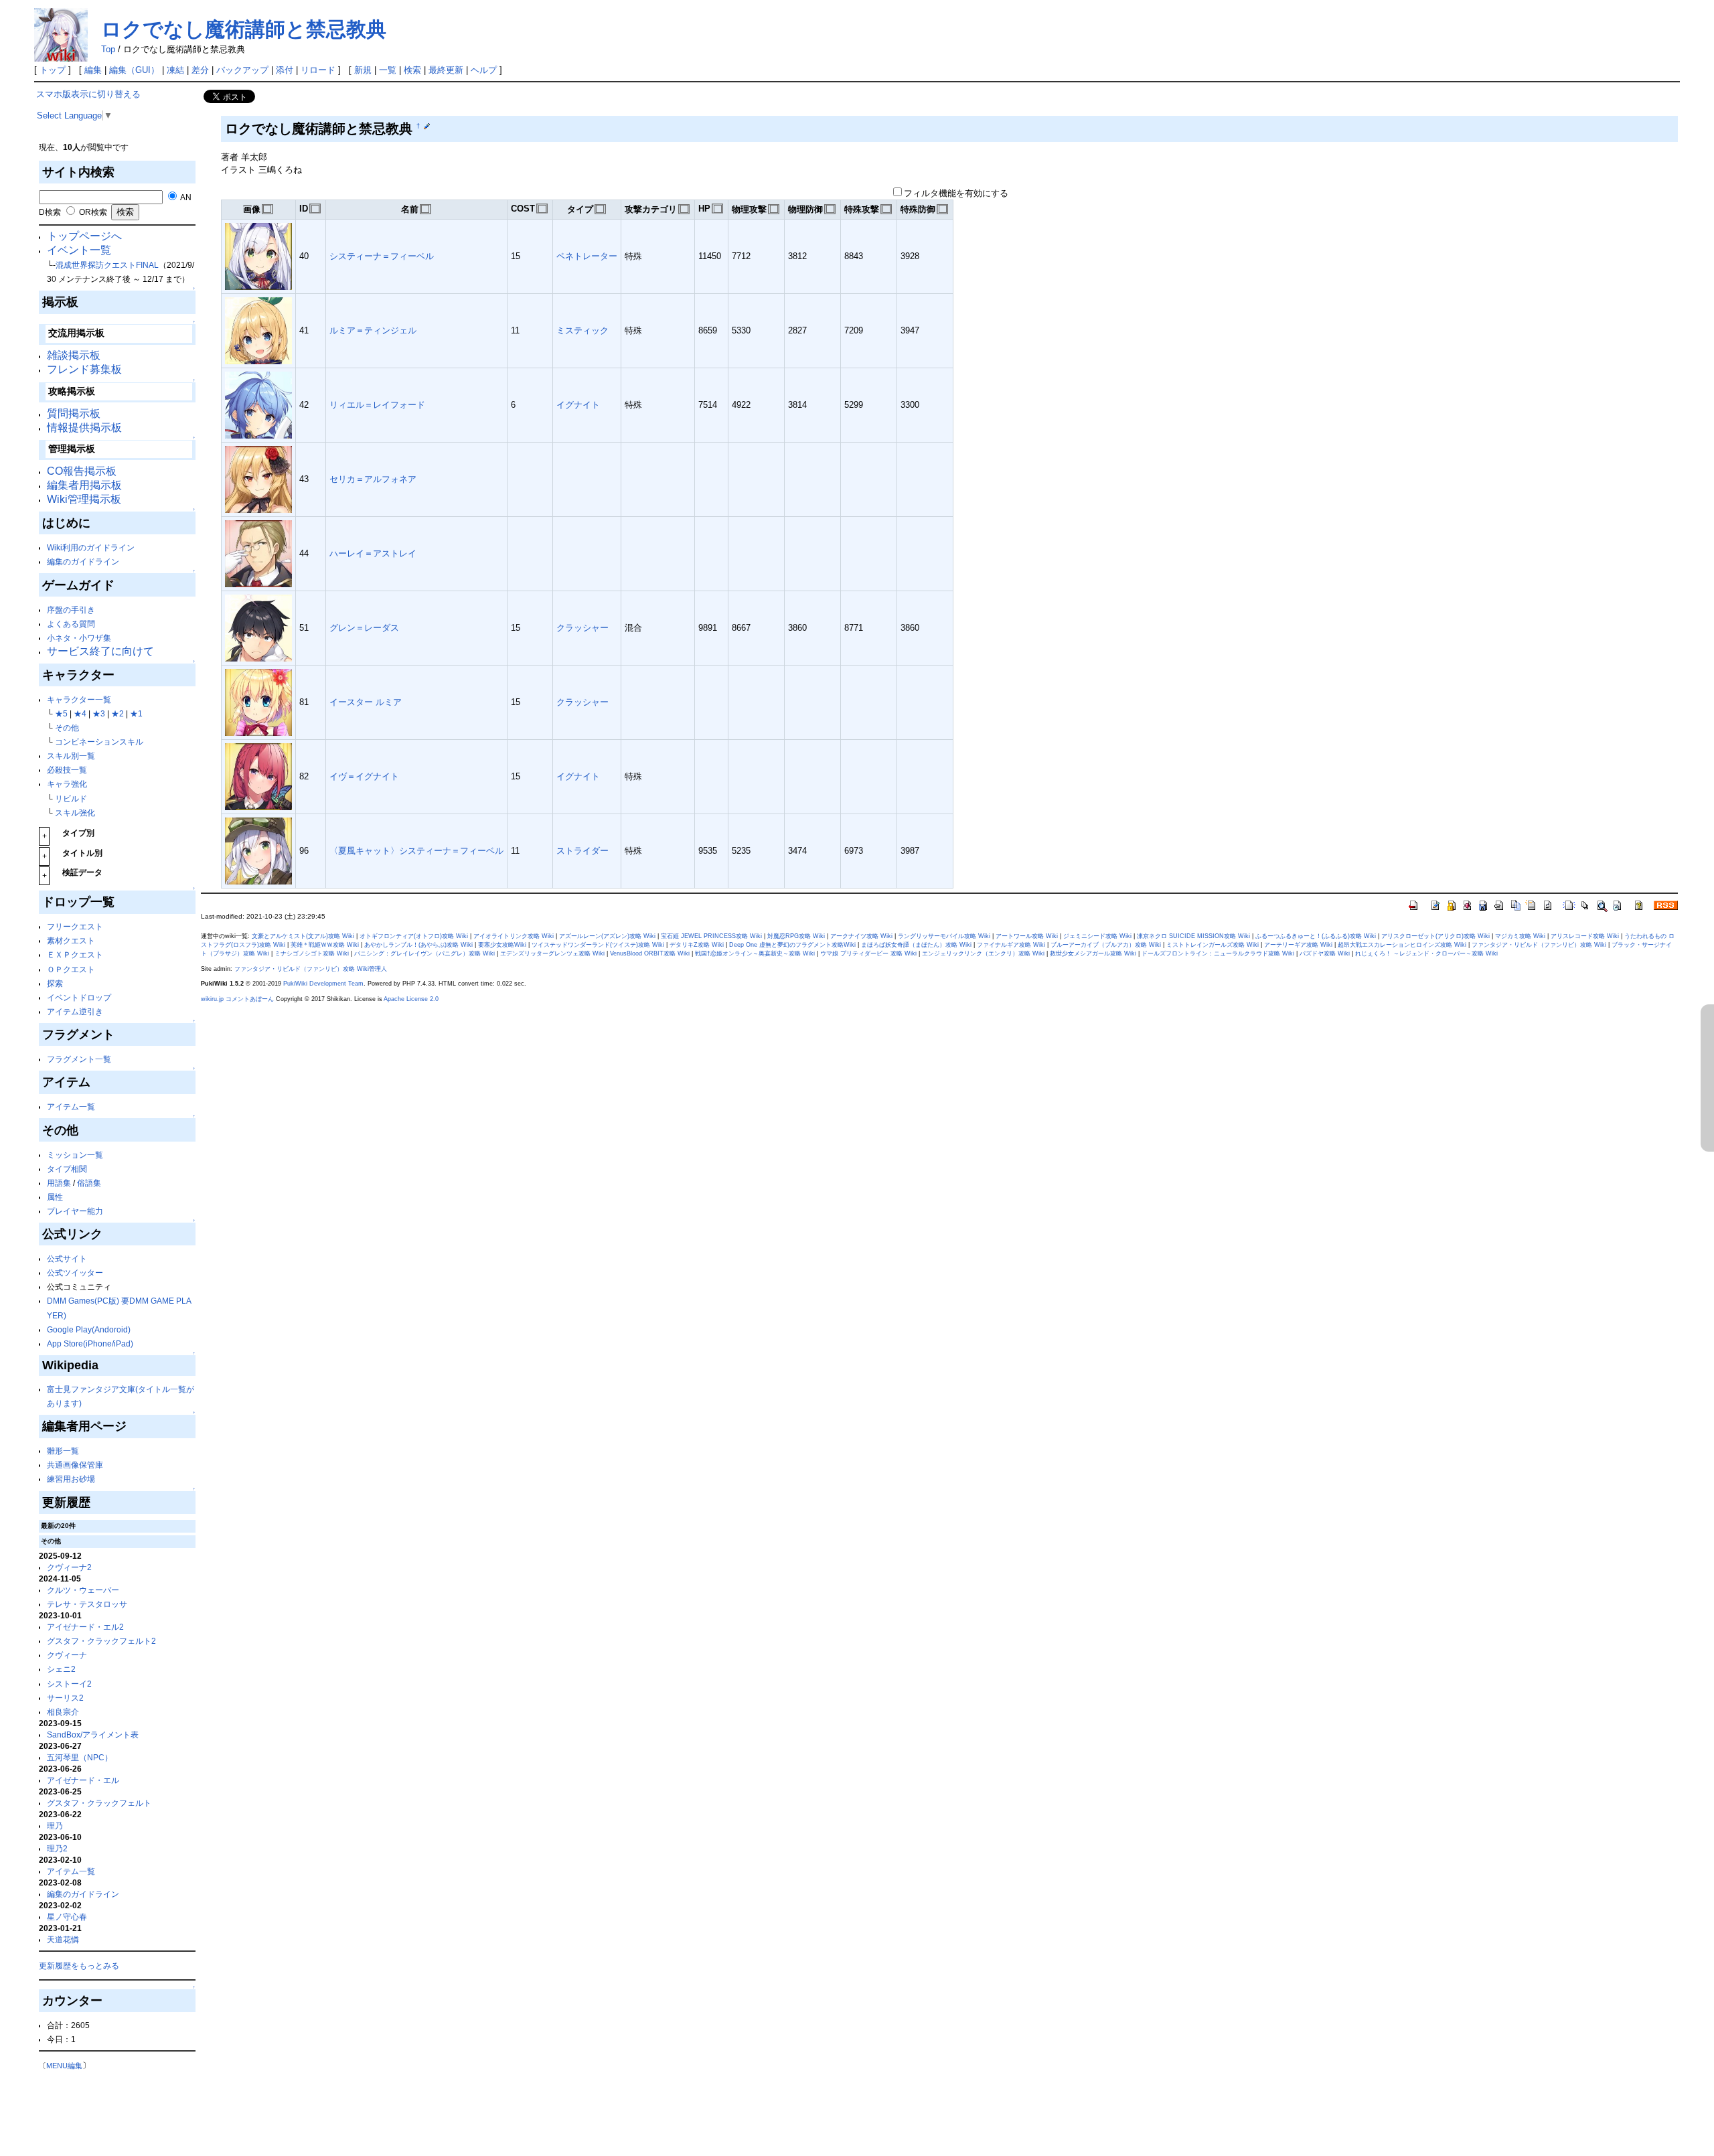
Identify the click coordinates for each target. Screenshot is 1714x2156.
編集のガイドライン (83, 561)
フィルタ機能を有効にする (956, 193)
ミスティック (582, 330)
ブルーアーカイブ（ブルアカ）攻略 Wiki (1106, 945)
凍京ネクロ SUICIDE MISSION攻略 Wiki (1193, 936)
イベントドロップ (79, 997)
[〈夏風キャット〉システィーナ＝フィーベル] (258, 850)
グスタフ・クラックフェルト (99, 1803)
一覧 (388, 70)
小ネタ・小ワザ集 (79, 638)
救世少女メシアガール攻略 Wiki (1093, 953)
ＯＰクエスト (71, 969)
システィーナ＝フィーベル (382, 256)
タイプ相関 (67, 1169)
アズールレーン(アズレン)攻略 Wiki (607, 936)
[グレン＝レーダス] (258, 627)
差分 (200, 70)
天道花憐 (63, 1939)
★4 (80, 713)
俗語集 (89, 1183)
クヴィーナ (67, 1655)
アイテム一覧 (71, 1106)
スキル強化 (75, 813)
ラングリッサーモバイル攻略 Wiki (944, 936)
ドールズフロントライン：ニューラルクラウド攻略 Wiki (1218, 953)
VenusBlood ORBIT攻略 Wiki (650, 953)
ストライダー (582, 851)
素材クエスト (71, 940)
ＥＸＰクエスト (75, 954)
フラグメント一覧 (79, 1059)
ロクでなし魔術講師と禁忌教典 (244, 29)
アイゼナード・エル (83, 1780)
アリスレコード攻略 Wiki (1585, 936)
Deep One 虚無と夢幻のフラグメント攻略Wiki (792, 945)
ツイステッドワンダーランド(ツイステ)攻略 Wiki (598, 945)
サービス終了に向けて (100, 651)
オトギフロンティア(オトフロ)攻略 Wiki (414, 936)
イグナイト (578, 405)
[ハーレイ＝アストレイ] (258, 553)
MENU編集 (64, 2066)
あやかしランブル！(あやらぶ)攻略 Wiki (418, 945)
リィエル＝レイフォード (377, 405)
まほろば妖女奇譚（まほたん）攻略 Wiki (916, 945)
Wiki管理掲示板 (84, 499)
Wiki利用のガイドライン (91, 547)
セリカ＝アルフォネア (373, 479)
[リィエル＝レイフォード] (258, 404)
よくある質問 (71, 624)
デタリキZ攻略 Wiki (697, 945)
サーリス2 (65, 1698)
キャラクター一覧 (79, 699)
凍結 (175, 70)
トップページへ (84, 236)
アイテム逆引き (75, 1011)
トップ (53, 70)
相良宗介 (63, 1712)
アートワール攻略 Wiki (1027, 936)
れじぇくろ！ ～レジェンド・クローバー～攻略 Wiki (1426, 953)
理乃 (55, 1826)
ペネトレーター (587, 256)
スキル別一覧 (71, 756)
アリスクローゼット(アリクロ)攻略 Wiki (1435, 936)
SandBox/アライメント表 (93, 1735)
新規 (363, 70)
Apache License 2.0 (411, 999)
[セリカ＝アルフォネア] (258, 478)
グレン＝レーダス (364, 628)
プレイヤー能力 (75, 1211)
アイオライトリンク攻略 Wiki (514, 936)
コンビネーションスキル (99, 742)
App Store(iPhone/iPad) (90, 1343)
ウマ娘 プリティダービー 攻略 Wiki (868, 953)
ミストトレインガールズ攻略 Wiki (1213, 945)
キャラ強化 (67, 784)
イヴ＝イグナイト (364, 776)
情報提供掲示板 (84, 428)
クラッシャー (582, 628)
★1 (136, 713)
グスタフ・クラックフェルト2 (101, 1641)
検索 (412, 70)
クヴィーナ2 (69, 1567)
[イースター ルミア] (258, 701)
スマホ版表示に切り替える (88, 94)
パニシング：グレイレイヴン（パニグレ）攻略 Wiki (424, 953)
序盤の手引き (71, 610)
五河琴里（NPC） (80, 1757)
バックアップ (242, 70)
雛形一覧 (63, 1451)
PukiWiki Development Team (323, 984)
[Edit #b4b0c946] (427, 126)
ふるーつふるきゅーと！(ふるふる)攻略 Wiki (1316, 936)
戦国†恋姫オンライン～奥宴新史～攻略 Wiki (755, 953)
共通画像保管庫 (75, 1465)
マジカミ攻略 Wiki (1520, 936)
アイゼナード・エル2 (85, 1627)
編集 (93, 70)
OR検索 (92, 212)
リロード (318, 70)
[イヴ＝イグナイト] (258, 776)
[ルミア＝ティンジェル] (258, 330)
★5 (61, 713)
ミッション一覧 (75, 1155)
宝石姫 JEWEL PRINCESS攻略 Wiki (711, 936)
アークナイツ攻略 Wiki (861, 936)
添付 (285, 70)
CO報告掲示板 (82, 471)
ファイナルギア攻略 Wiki (1011, 945)
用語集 (59, 1183)
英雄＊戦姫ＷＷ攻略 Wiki (325, 945)
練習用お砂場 (71, 1479)
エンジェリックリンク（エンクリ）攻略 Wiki (983, 953)
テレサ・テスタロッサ (87, 1604)
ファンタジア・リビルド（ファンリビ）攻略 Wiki (1539, 945)
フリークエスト (75, 926)
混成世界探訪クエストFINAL (107, 265)
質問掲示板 (74, 413)
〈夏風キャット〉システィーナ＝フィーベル (416, 851)
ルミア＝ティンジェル (373, 330)
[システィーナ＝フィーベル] (258, 255)
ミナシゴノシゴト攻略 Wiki (312, 953)
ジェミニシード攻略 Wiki (1097, 936)
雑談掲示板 (74, 355)
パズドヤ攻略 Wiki (1325, 953)
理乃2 (57, 1848)
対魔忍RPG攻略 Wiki (796, 936)
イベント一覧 (79, 250)
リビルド (71, 798)
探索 (55, 983)
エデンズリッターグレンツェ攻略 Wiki (552, 953)
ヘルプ (484, 70)
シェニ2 (61, 1669)
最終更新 (446, 70)
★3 (99, 713)
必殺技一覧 (67, 770)
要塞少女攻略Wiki (502, 945)
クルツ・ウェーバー (83, 1590)
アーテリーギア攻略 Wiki (1298, 945)
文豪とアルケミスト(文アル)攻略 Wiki (303, 936)
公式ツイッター (75, 1273)
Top (108, 49)
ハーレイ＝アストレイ (373, 553)
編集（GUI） (134, 70)
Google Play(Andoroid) (89, 1329)
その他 (67, 727)
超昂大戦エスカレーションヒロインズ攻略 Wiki (1402, 945)
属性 (55, 1197)
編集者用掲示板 (84, 485)
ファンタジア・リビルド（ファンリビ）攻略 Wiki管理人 (311, 969)
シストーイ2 (69, 1684)
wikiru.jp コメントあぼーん (237, 999)
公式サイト (67, 1258)
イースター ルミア (366, 702)
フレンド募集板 (84, 369)
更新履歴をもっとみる (79, 1966)
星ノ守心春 (67, 1917)
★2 (118, 713)
